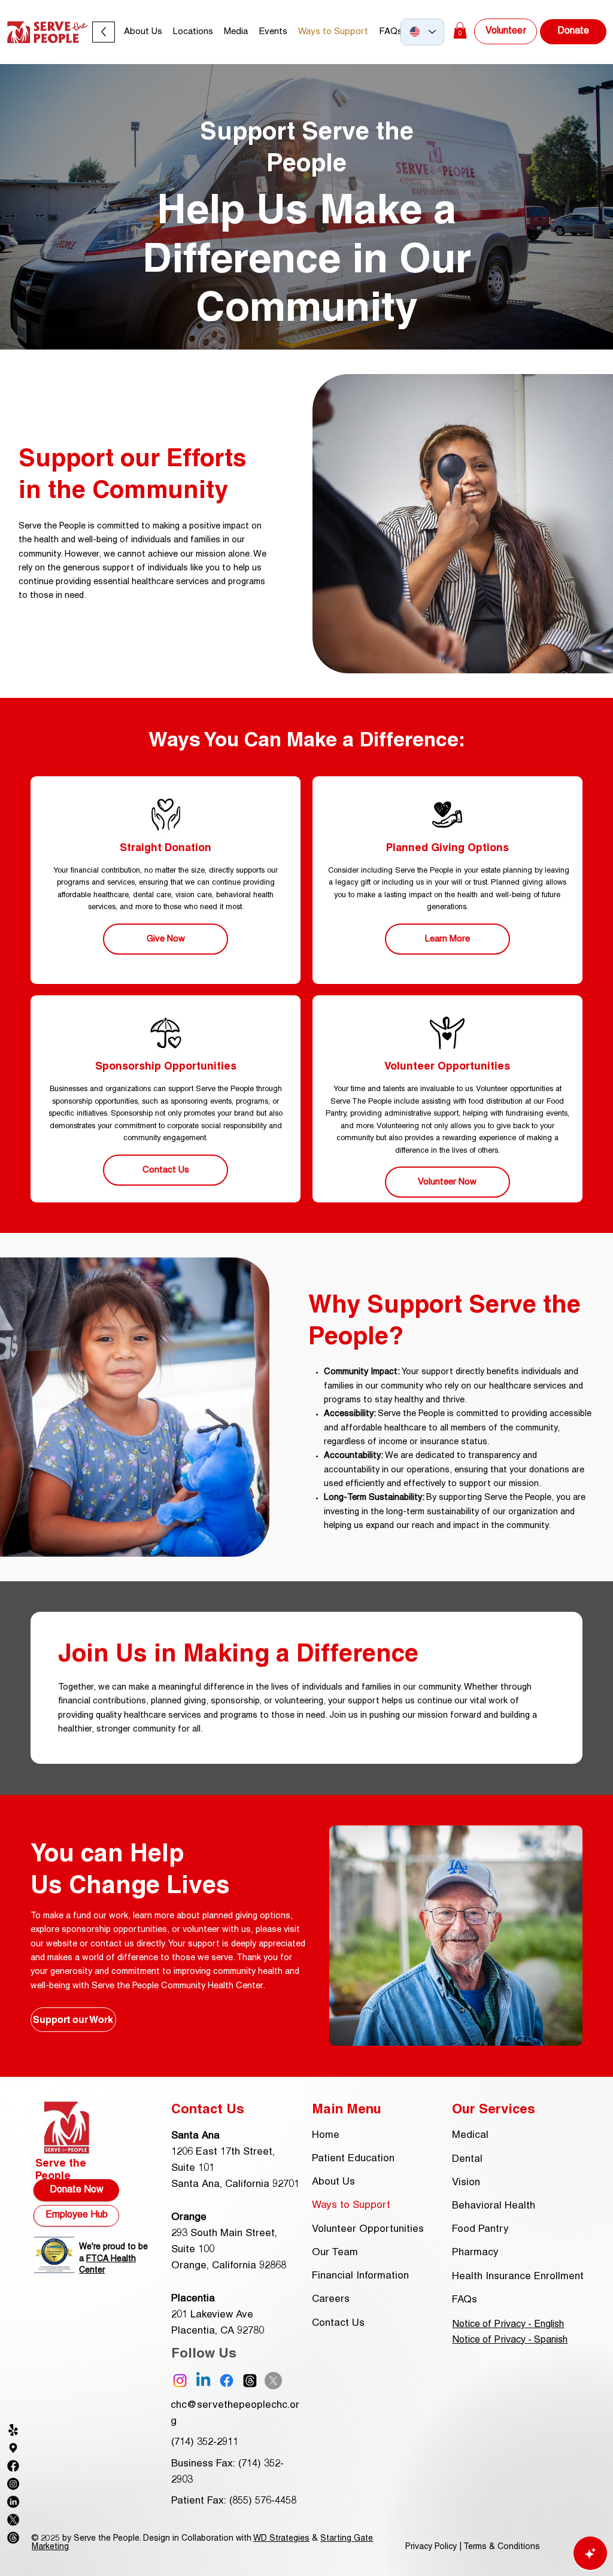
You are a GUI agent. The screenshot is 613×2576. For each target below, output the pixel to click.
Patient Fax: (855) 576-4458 (234, 2501)
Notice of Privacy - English (508, 2325)
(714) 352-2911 (205, 2443)
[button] (236, 32)
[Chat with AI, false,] (590, 2553)
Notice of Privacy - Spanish (510, 2340)
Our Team (335, 2253)
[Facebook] (227, 2381)
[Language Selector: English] (422, 32)
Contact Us (338, 2323)
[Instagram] (180, 2381)
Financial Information (360, 2276)
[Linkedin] (203, 2381)
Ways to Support (351, 2206)
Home (326, 2135)
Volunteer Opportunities (368, 2229)
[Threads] (250, 2381)
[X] (273, 2381)
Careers (331, 2299)
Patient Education (353, 2159)
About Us (333, 2182)
